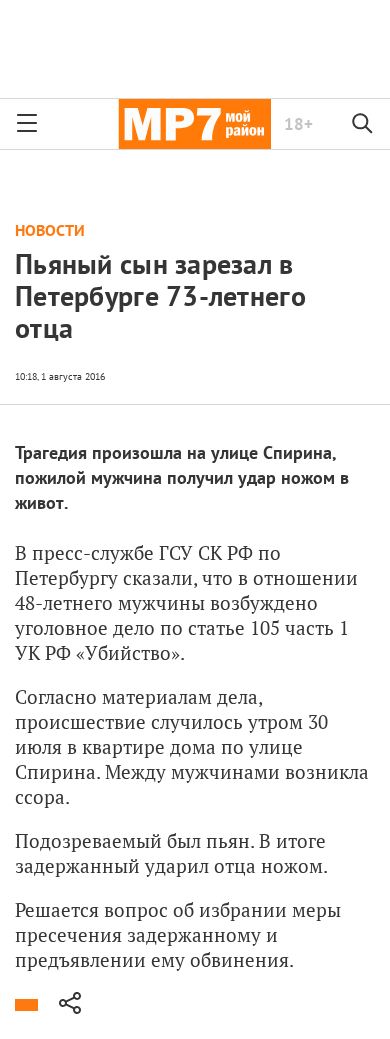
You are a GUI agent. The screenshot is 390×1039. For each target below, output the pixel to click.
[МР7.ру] (194, 124)
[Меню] (27, 124)
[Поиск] (363, 124)
